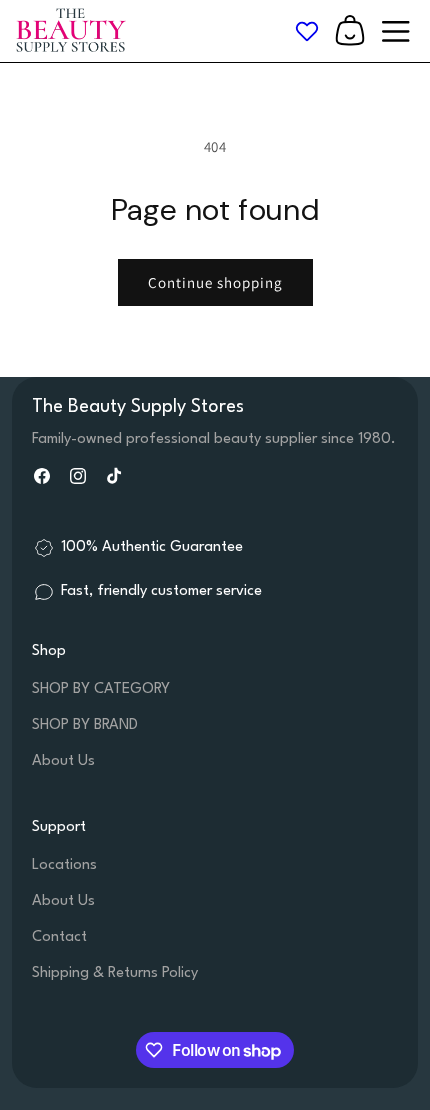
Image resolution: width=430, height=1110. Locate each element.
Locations (64, 865)
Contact (59, 937)
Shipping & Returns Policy (115, 973)
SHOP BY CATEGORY (101, 689)
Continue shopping (215, 282)
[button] (350, 31)
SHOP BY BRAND (85, 725)
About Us (63, 761)
